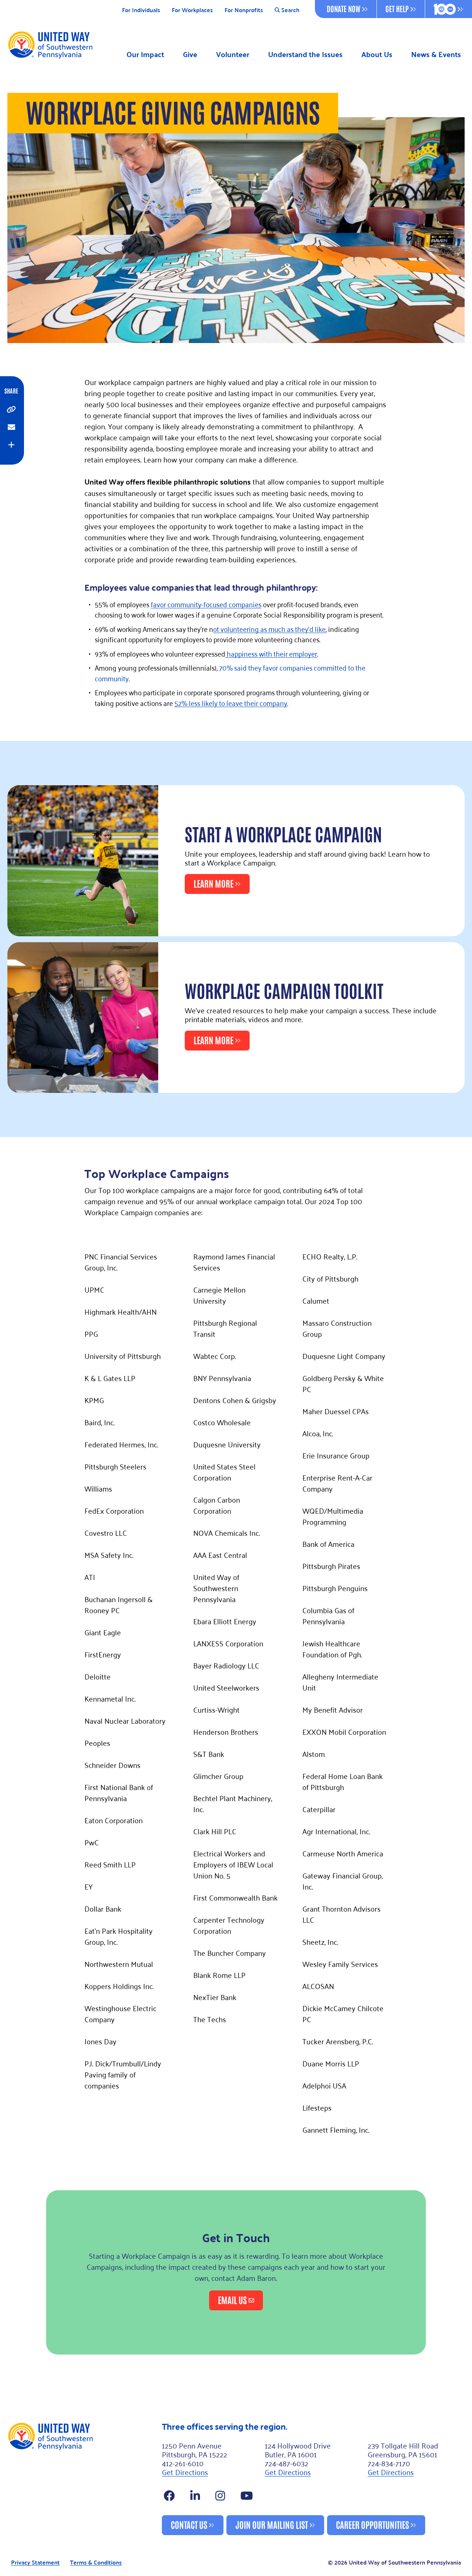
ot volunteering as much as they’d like (269, 628)
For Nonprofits (244, 10)
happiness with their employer (271, 653)
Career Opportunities (372, 2524)
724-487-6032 (287, 2463)
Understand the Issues (305, 54)
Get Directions (185, 2472)
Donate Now (343, 8)
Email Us (232, 2299)
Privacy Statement (35, 2563)
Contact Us (189, 2524)
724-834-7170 (389, 2463)
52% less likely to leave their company (231, 702)
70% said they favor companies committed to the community (230, 672)
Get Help (397, 8)
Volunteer (233, 54)
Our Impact (145, 54)
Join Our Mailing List (272, 2524)
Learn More (214, 883)
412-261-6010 (183, 2463)
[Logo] (50, 45)
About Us (377, 54)
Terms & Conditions (96, 2563)
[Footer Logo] (82, 2478)
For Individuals (141, 10)
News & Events (436, 54)
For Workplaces (192, 10)
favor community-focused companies (206, 604)
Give (190, 54)
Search (290, 10)
